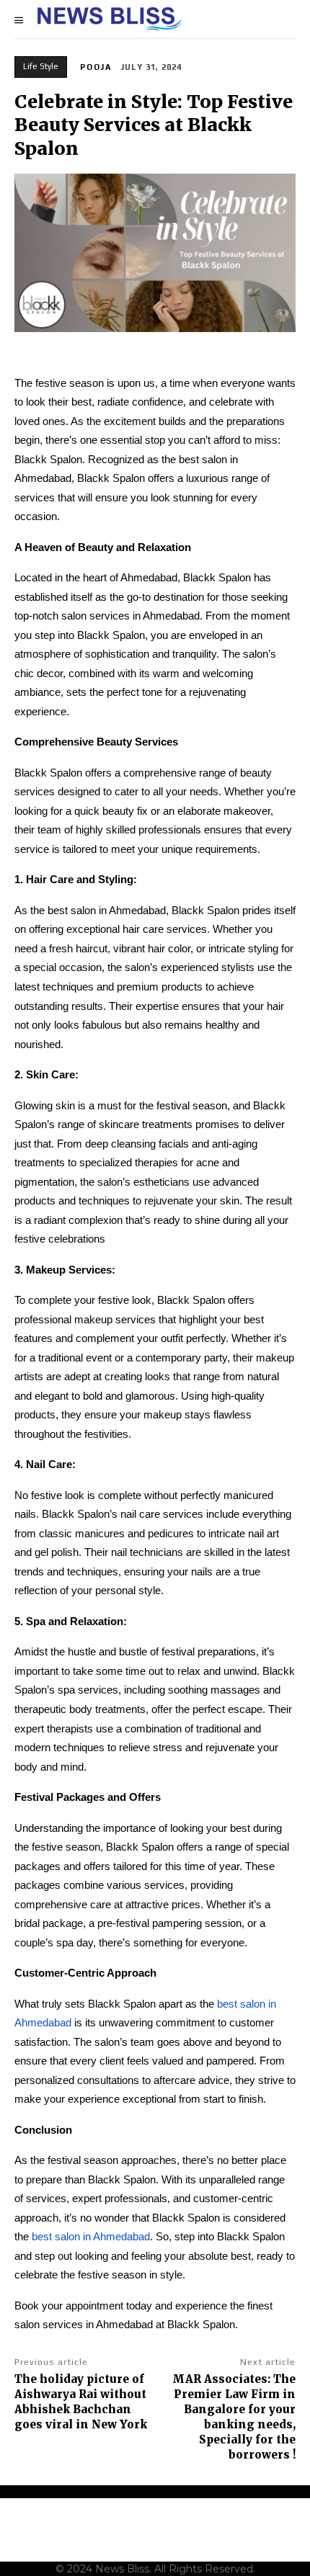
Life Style (41, 66)
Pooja (96, 67)
